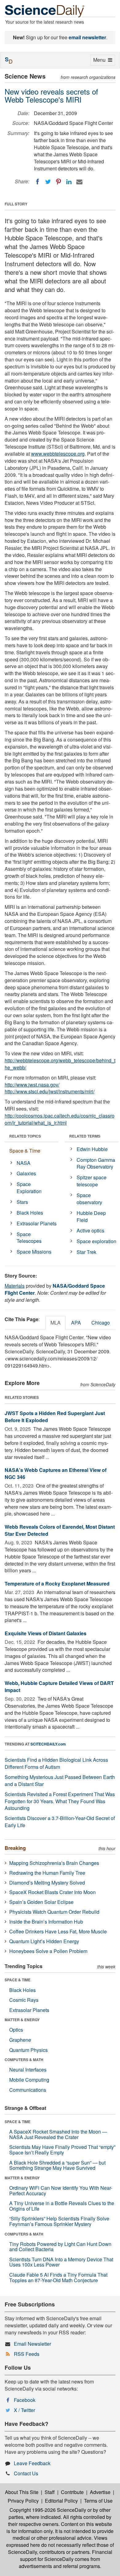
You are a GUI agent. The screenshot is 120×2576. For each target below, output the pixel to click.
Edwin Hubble (92, 1149)
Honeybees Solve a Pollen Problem (48, 1951)
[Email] (79, 182)
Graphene (20, 2040)
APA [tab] (76, 1323)
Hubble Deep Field (91, 1216)
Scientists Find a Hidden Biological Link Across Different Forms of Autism (56, 1763)
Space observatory (89, 1199)
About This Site (22, 2492)
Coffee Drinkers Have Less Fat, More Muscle (58, 1931)
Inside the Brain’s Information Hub (46, 1922)
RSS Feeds (27, 2354)
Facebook (25, 2400)
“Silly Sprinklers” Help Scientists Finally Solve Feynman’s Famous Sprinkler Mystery (59, 2221)
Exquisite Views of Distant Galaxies (46, 1633)
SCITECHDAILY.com (48, 1744)
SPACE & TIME (18, 1980)
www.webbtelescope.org (58, 454)
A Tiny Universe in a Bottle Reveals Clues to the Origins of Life (62, 2206)
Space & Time (25, 1151)
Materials (15, 1286)
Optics (16, 2030)
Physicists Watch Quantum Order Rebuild (54, 1912)
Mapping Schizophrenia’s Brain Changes (54, 1863)
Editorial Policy (61, 2501)
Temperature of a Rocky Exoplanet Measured (57, 1584)
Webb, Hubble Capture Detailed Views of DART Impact (59, 1687)
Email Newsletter (32, 2344)
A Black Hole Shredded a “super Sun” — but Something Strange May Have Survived (57, 2165)
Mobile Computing (29, 2080)
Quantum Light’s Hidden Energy (44, 1941)
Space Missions (34, 1252)
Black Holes (30, 1213)
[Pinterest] (58, 182)
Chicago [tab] (101, 1323)
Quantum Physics (28, 2050)
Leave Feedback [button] (32, 2463)
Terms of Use (98, 2501)
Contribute (72, 2492)
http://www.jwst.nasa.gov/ (32, 1085)
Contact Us (26, 2473)
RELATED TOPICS (25, 1136)
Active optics (90, 1230)
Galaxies (26, 1173)
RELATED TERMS (85, 1136)
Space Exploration (29, 1188)
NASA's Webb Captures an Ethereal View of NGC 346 (56, 1473)
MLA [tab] (56, 1323)
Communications (28, 2090)
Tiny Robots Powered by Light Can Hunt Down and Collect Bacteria (60, 2247)
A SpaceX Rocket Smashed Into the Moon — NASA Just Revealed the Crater (58, 2134)
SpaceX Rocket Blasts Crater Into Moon (52, 1892)
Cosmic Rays (24, 2000)
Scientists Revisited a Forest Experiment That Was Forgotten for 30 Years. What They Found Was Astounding (60, 1801)
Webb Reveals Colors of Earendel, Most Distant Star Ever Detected (60, 1530)
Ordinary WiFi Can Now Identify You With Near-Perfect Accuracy (61, 2191)
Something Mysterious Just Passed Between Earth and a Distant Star (60, 1780)
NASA (24, 1163)
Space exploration (96, 1241)
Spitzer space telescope (92, 1181)
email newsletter (87, 37)
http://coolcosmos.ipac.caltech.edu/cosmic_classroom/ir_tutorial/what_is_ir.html (60, 1119)
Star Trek (86, 1252)
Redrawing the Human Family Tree (47, 1873)
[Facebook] (38, 182)
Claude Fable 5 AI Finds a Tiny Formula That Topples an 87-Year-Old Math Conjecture (58, 2277)
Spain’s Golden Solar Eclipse (41, 1902)
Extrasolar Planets (37, 1223)
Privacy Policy (23, 2501)
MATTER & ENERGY (22, 2020)
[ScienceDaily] (45, 11)
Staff (50, 2492)
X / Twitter (24, 2410)
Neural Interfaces (28, 2070)
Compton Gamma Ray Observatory (96, 1163)
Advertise (100, 2492)
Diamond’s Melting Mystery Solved (47, 1883)
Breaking (15, 1848)
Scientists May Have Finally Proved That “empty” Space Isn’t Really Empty (62, 2150)
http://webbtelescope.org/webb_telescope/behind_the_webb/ (60, 1064)
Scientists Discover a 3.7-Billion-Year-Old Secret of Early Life (60, 1822)
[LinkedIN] (69, 182)
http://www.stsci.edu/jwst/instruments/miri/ (50, 1091)
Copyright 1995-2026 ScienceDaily (48, 2510)
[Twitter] (48, 182)
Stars (22, 1202)
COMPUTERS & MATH (24, 2060)
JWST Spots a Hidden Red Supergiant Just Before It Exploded (55, 1417)
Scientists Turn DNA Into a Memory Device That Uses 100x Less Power (61, 2262)
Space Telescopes (29, 1238)
